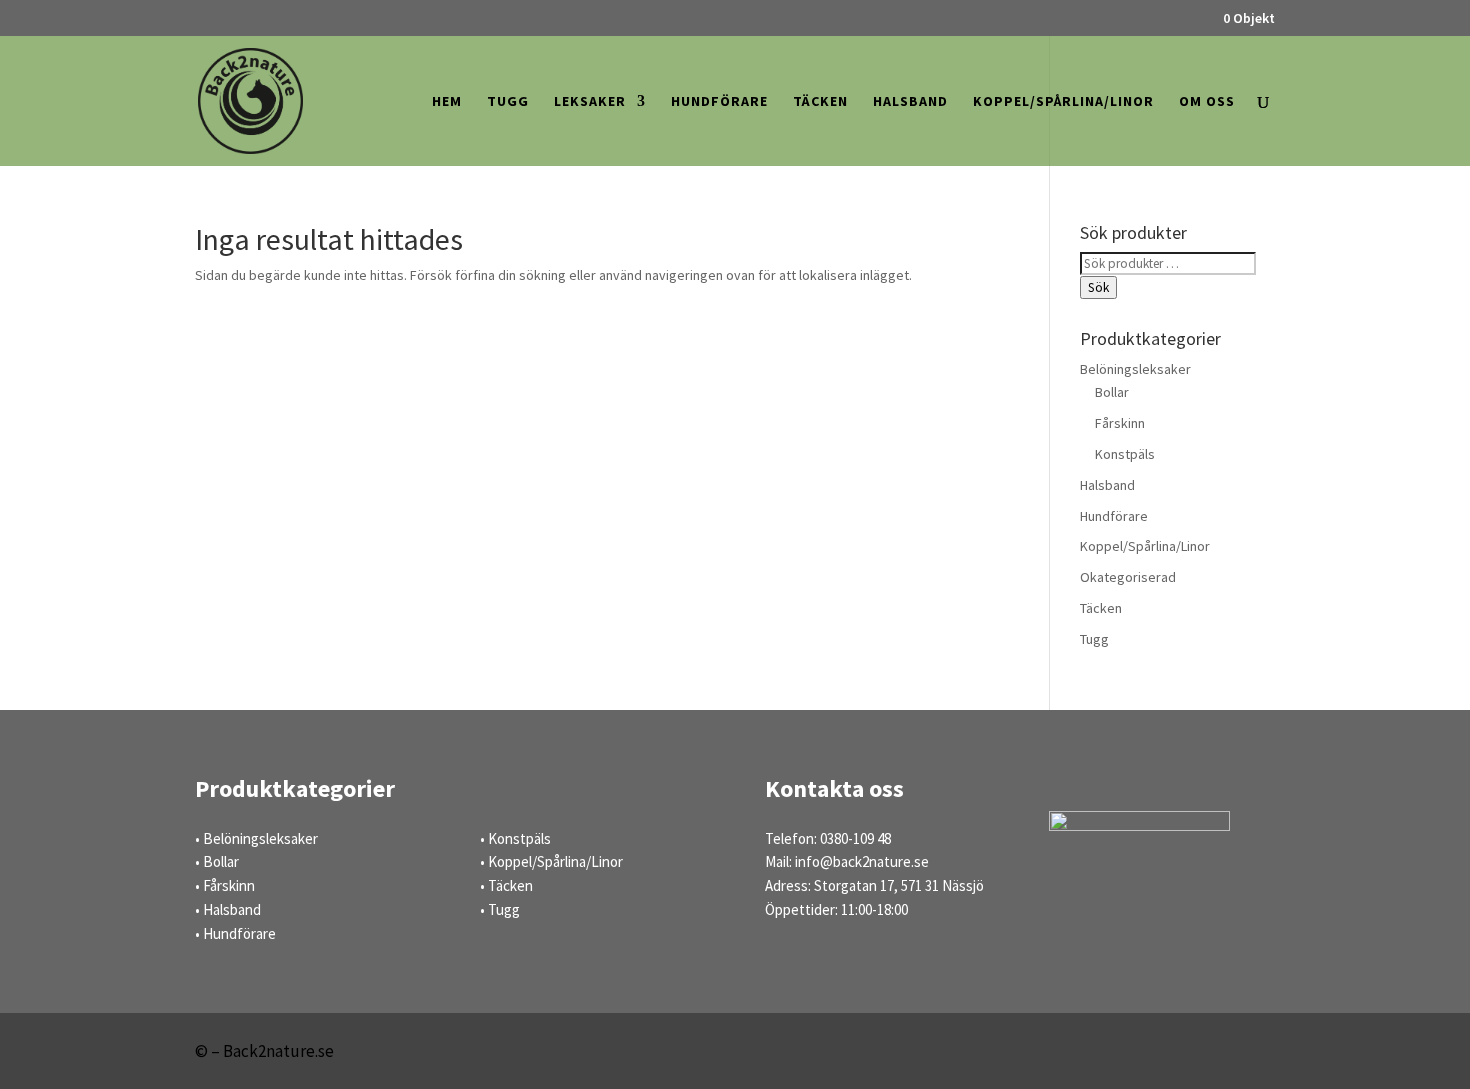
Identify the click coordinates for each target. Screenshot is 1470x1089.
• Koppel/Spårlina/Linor (551, 861)
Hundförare (719, 102)
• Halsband (228, 909)
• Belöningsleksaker (256, 838)
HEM (447, 102)
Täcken (820, 102)
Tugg (508, 102)
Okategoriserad (1128, 577)
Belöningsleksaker (1135, 369)
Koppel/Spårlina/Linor (1063, 102)
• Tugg (500, 909)
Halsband (910, 102)
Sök (1098, 287)
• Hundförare (235, 933)
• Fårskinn (225, 885)
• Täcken (506, 885)
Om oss (1207, 102)
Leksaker (590, 102)
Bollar (1112, 392)
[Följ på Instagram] (1249, 1055)
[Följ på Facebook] (1189, 1055)
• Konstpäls (515, 838)
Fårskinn (1120, 423)
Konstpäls (1125, 454)
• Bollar (217, 861)
